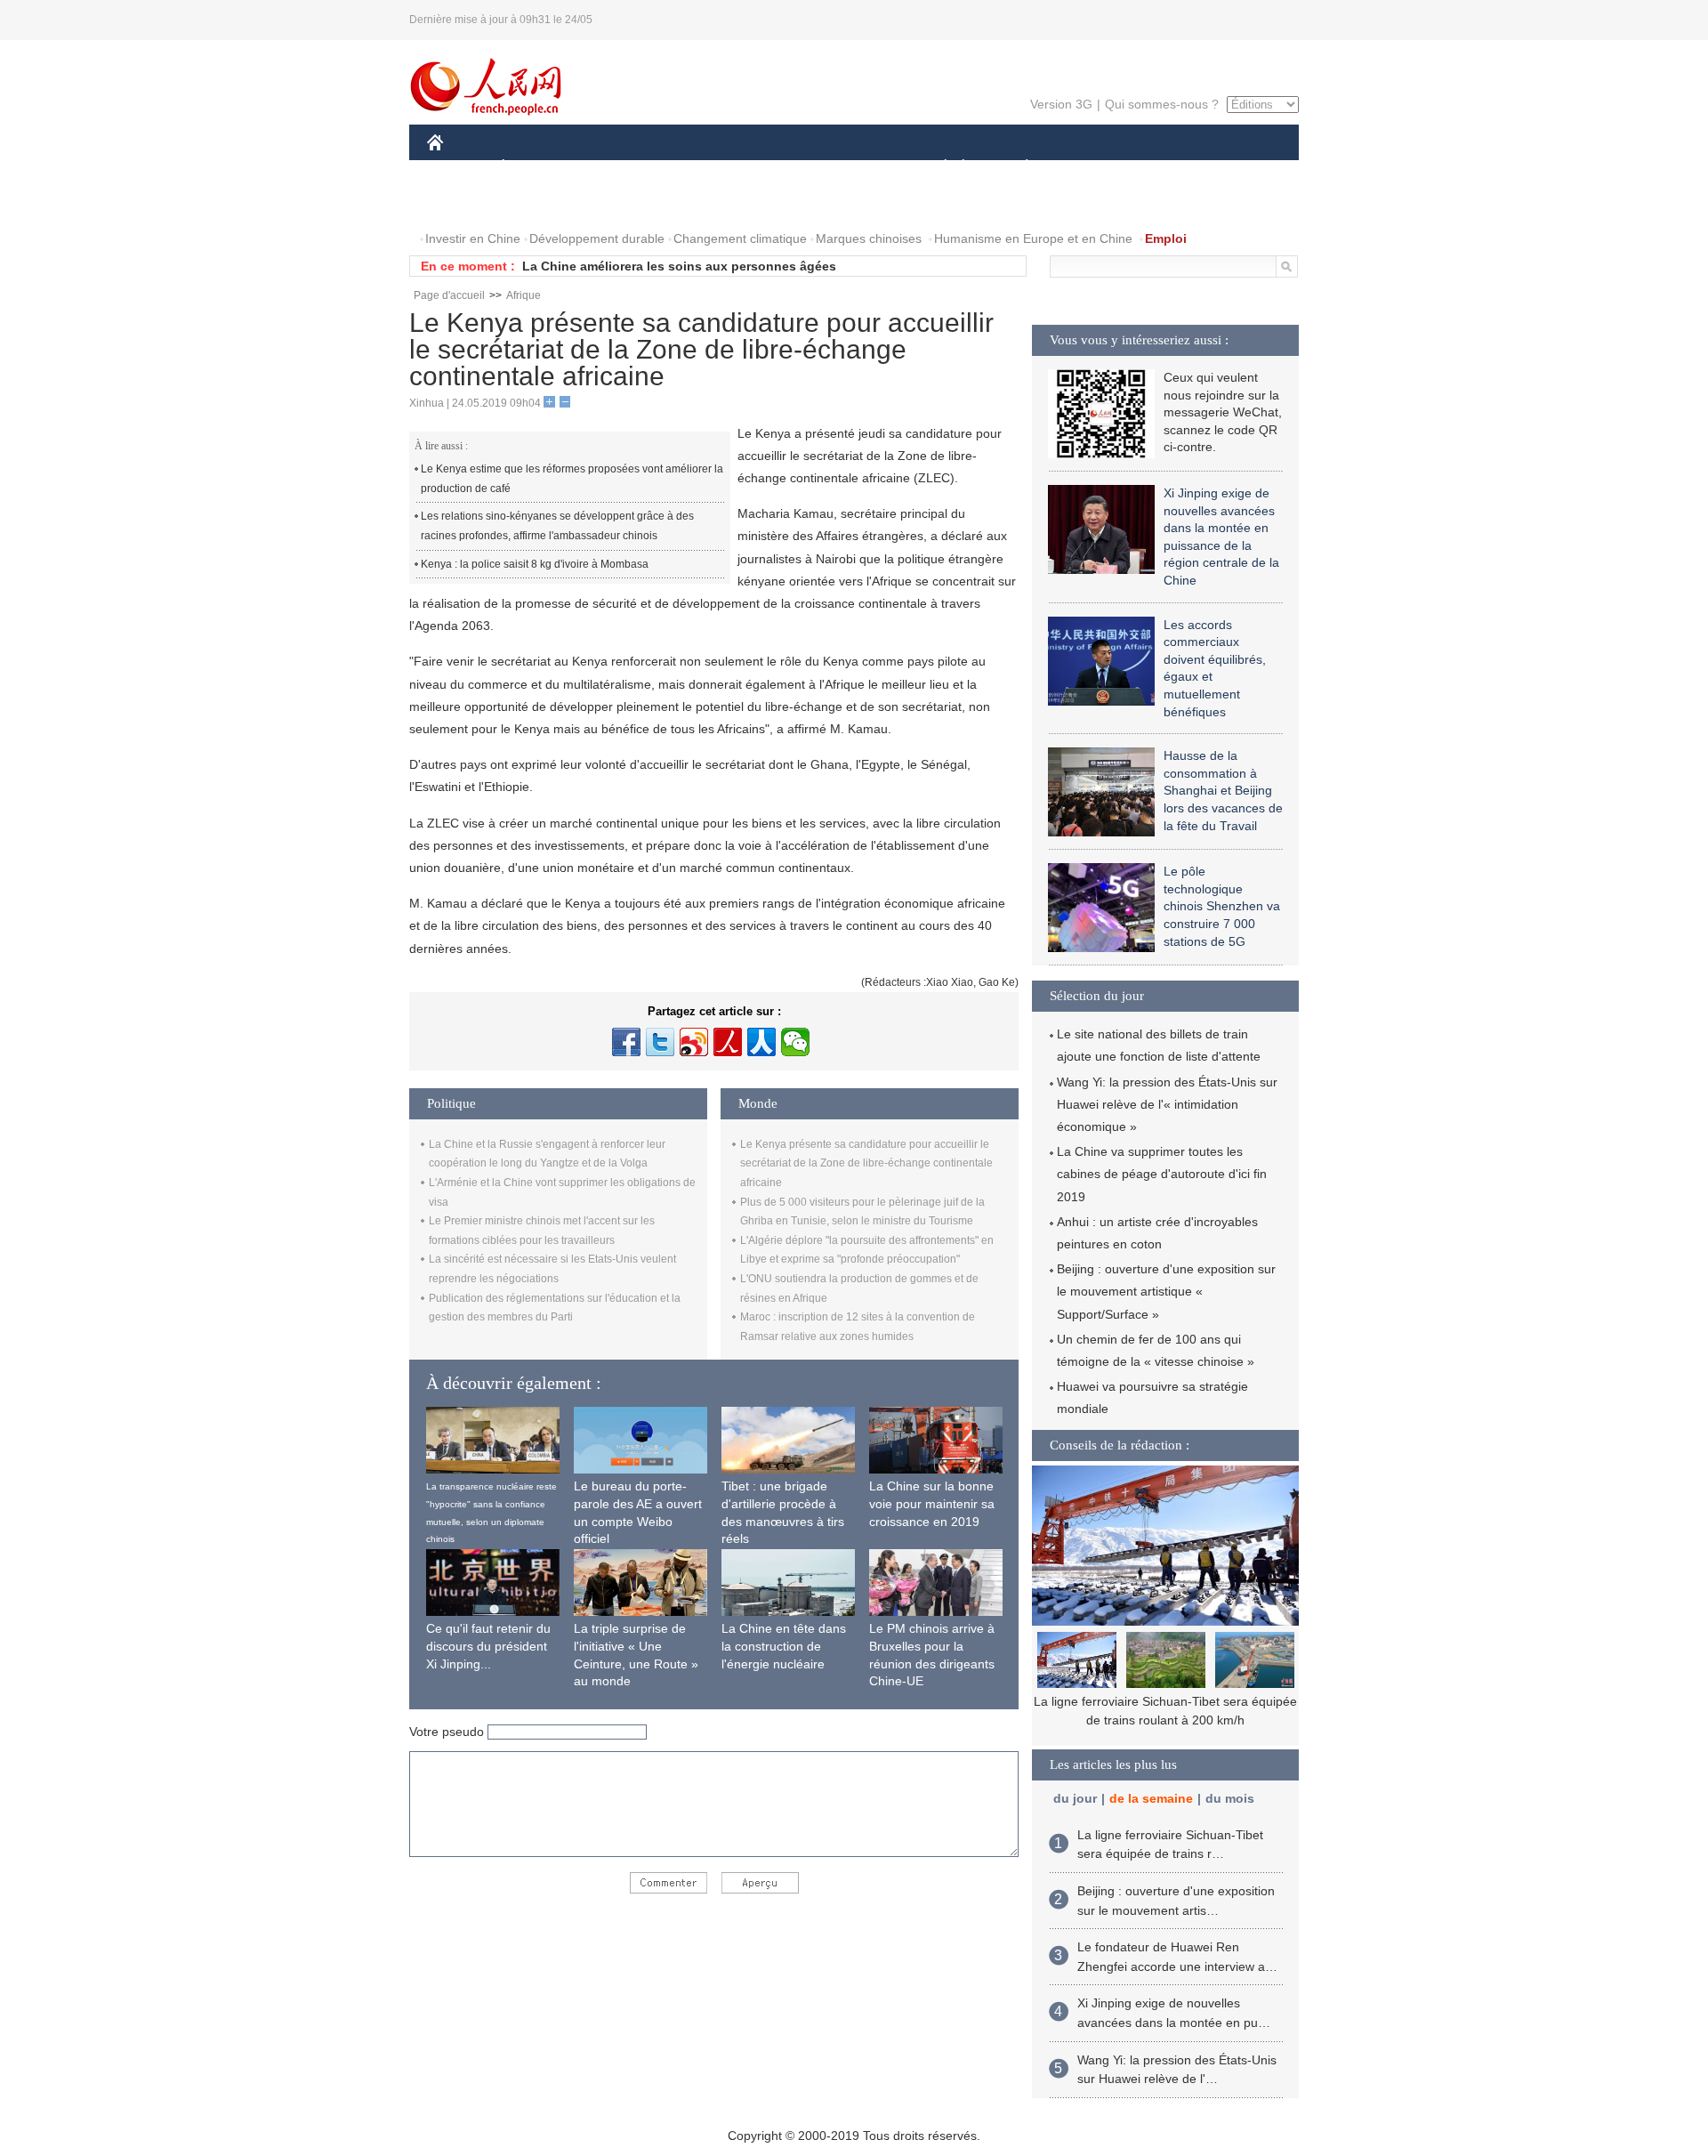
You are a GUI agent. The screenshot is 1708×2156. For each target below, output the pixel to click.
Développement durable (597, 238)
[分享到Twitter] (660, 1042)
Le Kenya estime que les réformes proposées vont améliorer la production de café (572, 479)
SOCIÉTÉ (937, 168)
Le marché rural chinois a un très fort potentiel (1165, 1701)
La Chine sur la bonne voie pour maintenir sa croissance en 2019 (932, 1503)
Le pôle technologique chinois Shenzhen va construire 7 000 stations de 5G (1222, 906)
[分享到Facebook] (626, 1042)
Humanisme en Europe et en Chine (1033, 238)
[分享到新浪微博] (694, 1042)
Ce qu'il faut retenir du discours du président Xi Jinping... (488, 1646)
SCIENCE (775, 168)
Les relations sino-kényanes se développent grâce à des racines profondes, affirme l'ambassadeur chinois (557, 526)
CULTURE (856, 168)
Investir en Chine (473, 238)
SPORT (1090, 168)
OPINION (466, 203)
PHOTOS (542, 203)
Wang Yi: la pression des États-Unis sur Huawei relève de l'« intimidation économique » (1167, 1104)
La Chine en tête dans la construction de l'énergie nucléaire (784, 1646)
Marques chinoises (869, 238)
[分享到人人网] (761, 1042)
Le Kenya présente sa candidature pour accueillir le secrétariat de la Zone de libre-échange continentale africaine (866, 1163)
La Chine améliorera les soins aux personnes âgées (679, 266)
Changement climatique (740, 238)
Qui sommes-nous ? (1162, 104)
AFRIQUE (695, 168)
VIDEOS (615, 203)
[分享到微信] (795, 1042)
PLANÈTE (1017, 168)
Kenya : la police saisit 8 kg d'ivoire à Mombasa (535, 564)
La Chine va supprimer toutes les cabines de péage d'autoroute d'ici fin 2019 (1162, 1174)
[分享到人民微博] (728, 1042)
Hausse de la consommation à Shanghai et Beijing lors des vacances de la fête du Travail (1223, 790)
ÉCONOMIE (536, 168)
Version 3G (1061, 104)
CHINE (458, 168)
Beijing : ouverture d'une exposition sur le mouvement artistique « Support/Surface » (1166, 1291)
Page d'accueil (449, 295)
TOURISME (1167, 168)
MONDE (619, 168)
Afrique (524, 295)
